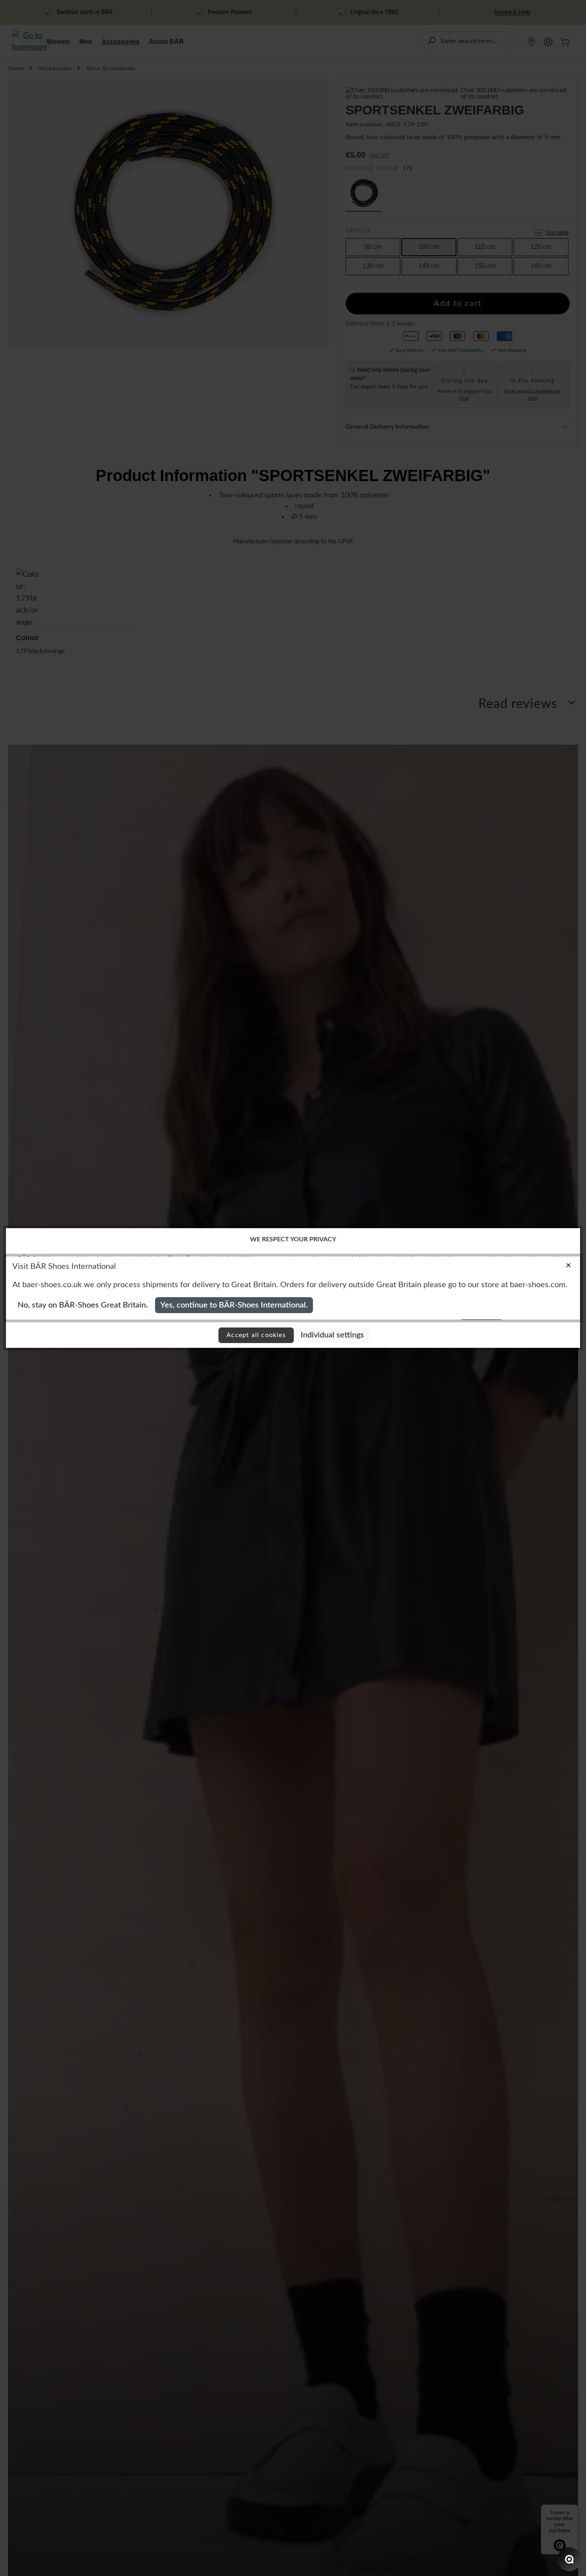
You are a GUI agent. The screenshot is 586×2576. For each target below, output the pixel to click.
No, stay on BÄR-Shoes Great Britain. (83, 1305)
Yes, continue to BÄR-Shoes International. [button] (234, 1305)
